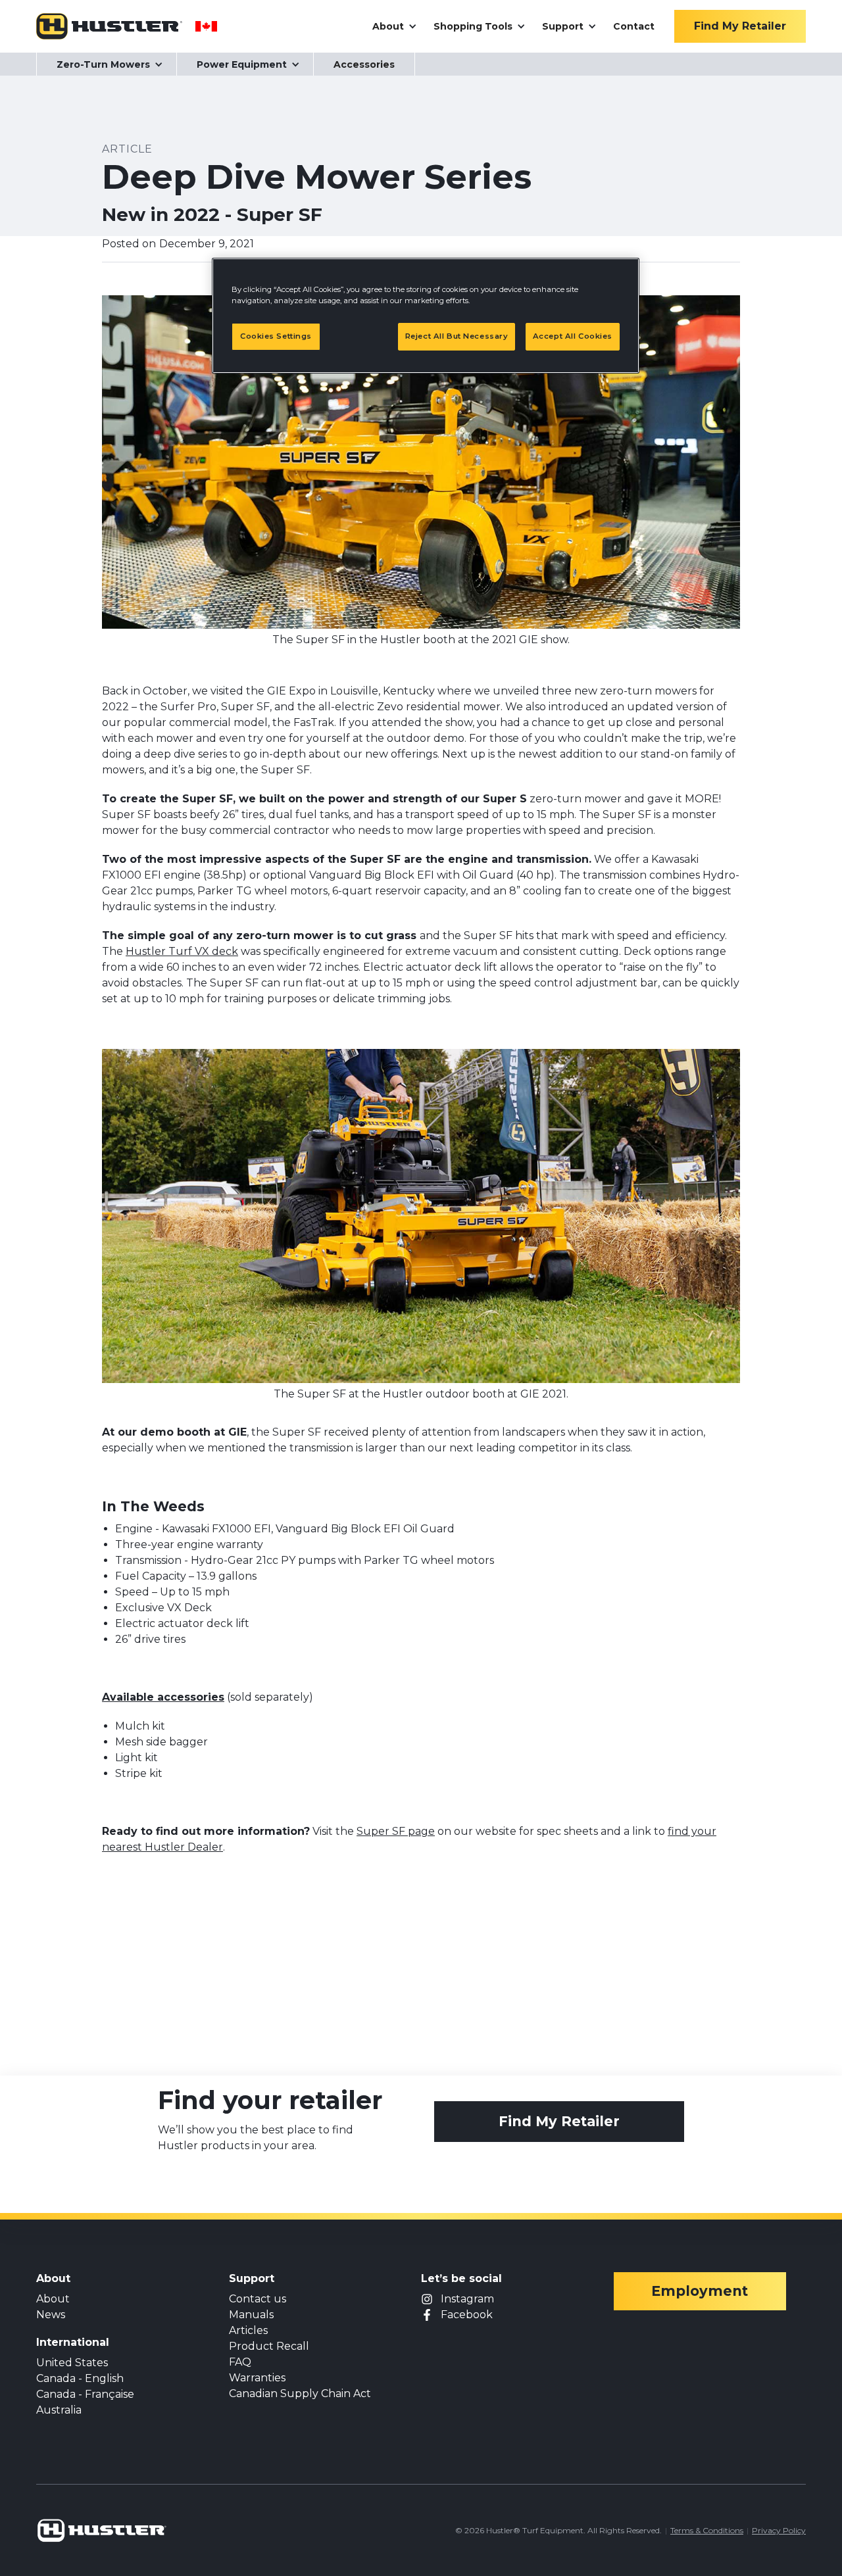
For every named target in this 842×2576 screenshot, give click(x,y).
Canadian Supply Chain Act (300, 2394)
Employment (700, 2291)
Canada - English (80, 2378)
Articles (248, 2330)
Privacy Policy (779, 2530)
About (53, 2299)
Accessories (364, 64)
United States (72, 2363)
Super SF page (396, 1831)
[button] (393, 26)
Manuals (251, 2315)
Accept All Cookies (573, 336)
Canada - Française (85, 2394)
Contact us (258, 2299)
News (51, 2315)
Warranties (257, 2378)
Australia (59, 2410)
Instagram (467, 2299)
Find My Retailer (559, 2121)
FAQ (240, 2362)
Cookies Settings (276, 336)
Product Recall (269, 2346)
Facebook (467, 2315)
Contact (634, 26)
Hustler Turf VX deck (182, 951)
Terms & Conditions (707, 2530)
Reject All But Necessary (457, 336)
